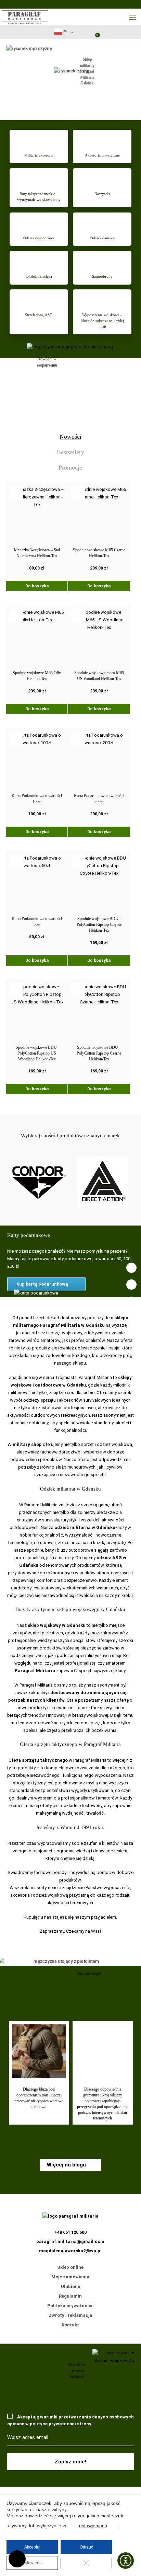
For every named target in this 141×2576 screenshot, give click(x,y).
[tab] (71, 437)
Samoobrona (102, 276)
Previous (62, 2140)
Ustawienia (32, 2563)
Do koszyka (37, 586)
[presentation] (70, 437)
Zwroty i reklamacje (70, 2315)
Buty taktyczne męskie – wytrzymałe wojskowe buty (39, 197)
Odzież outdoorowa (39, 238)
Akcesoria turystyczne (102, 155)
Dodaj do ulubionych (16, 493)
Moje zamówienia (70, 2277)
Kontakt (70, 2325)
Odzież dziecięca (39, 276)
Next (79, 2140)
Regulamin (70, 2296)
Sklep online (70, 2267)
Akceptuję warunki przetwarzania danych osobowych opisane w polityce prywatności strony (70, 2420)
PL (65, 32)
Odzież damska (102, 238)
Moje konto (84, 32)
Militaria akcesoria (39, 155)
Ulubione (70, 2286)
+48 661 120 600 (17, 2559)
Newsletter (79, 34)
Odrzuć (86, 2547)
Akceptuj (32, 2547)
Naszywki (102, 194)
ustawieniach (93, 2526)
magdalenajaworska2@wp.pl (70, 2251)
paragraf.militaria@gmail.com (70, 2241)
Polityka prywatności (70, 2306)
